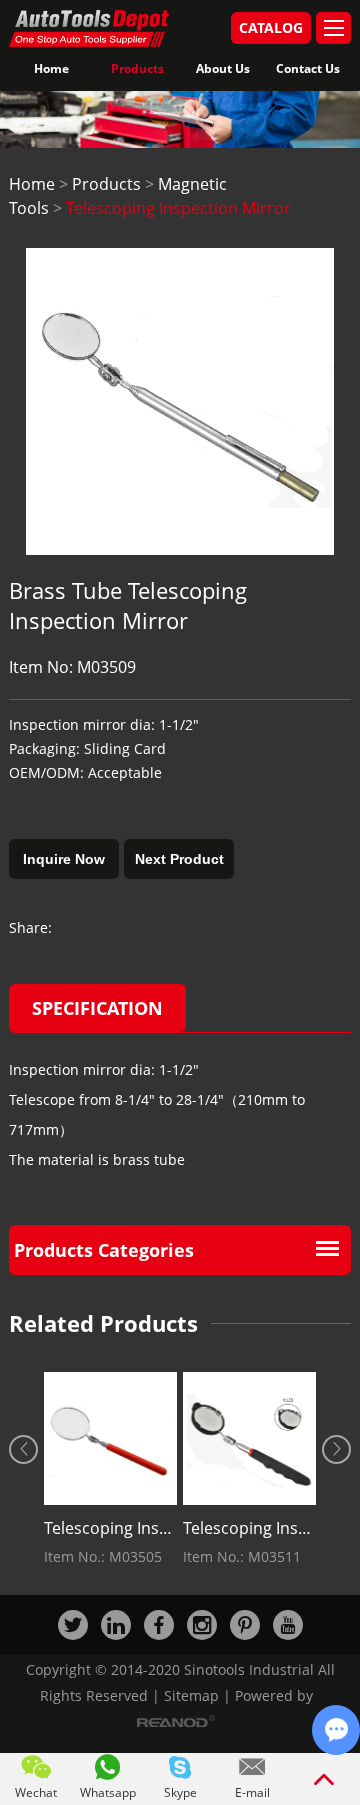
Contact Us (308, 68)
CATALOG (271, 27)
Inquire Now (64, 859)
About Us (223, 68)
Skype (180, 1792)
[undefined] (180, 402)
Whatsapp (108, 1792)
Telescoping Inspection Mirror (178, 208)
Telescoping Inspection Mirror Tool (110, 1528)
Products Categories (104, 1250)
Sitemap (191, 1695)
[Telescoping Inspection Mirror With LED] (249, 1438)
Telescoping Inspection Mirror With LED (249, 1528)
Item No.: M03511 (242, 1556)
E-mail (252, 1792)
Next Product (179, 859)
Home (51, 68)
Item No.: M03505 (103, 1556)
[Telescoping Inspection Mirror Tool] (110, 1438)
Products (137, 68)
